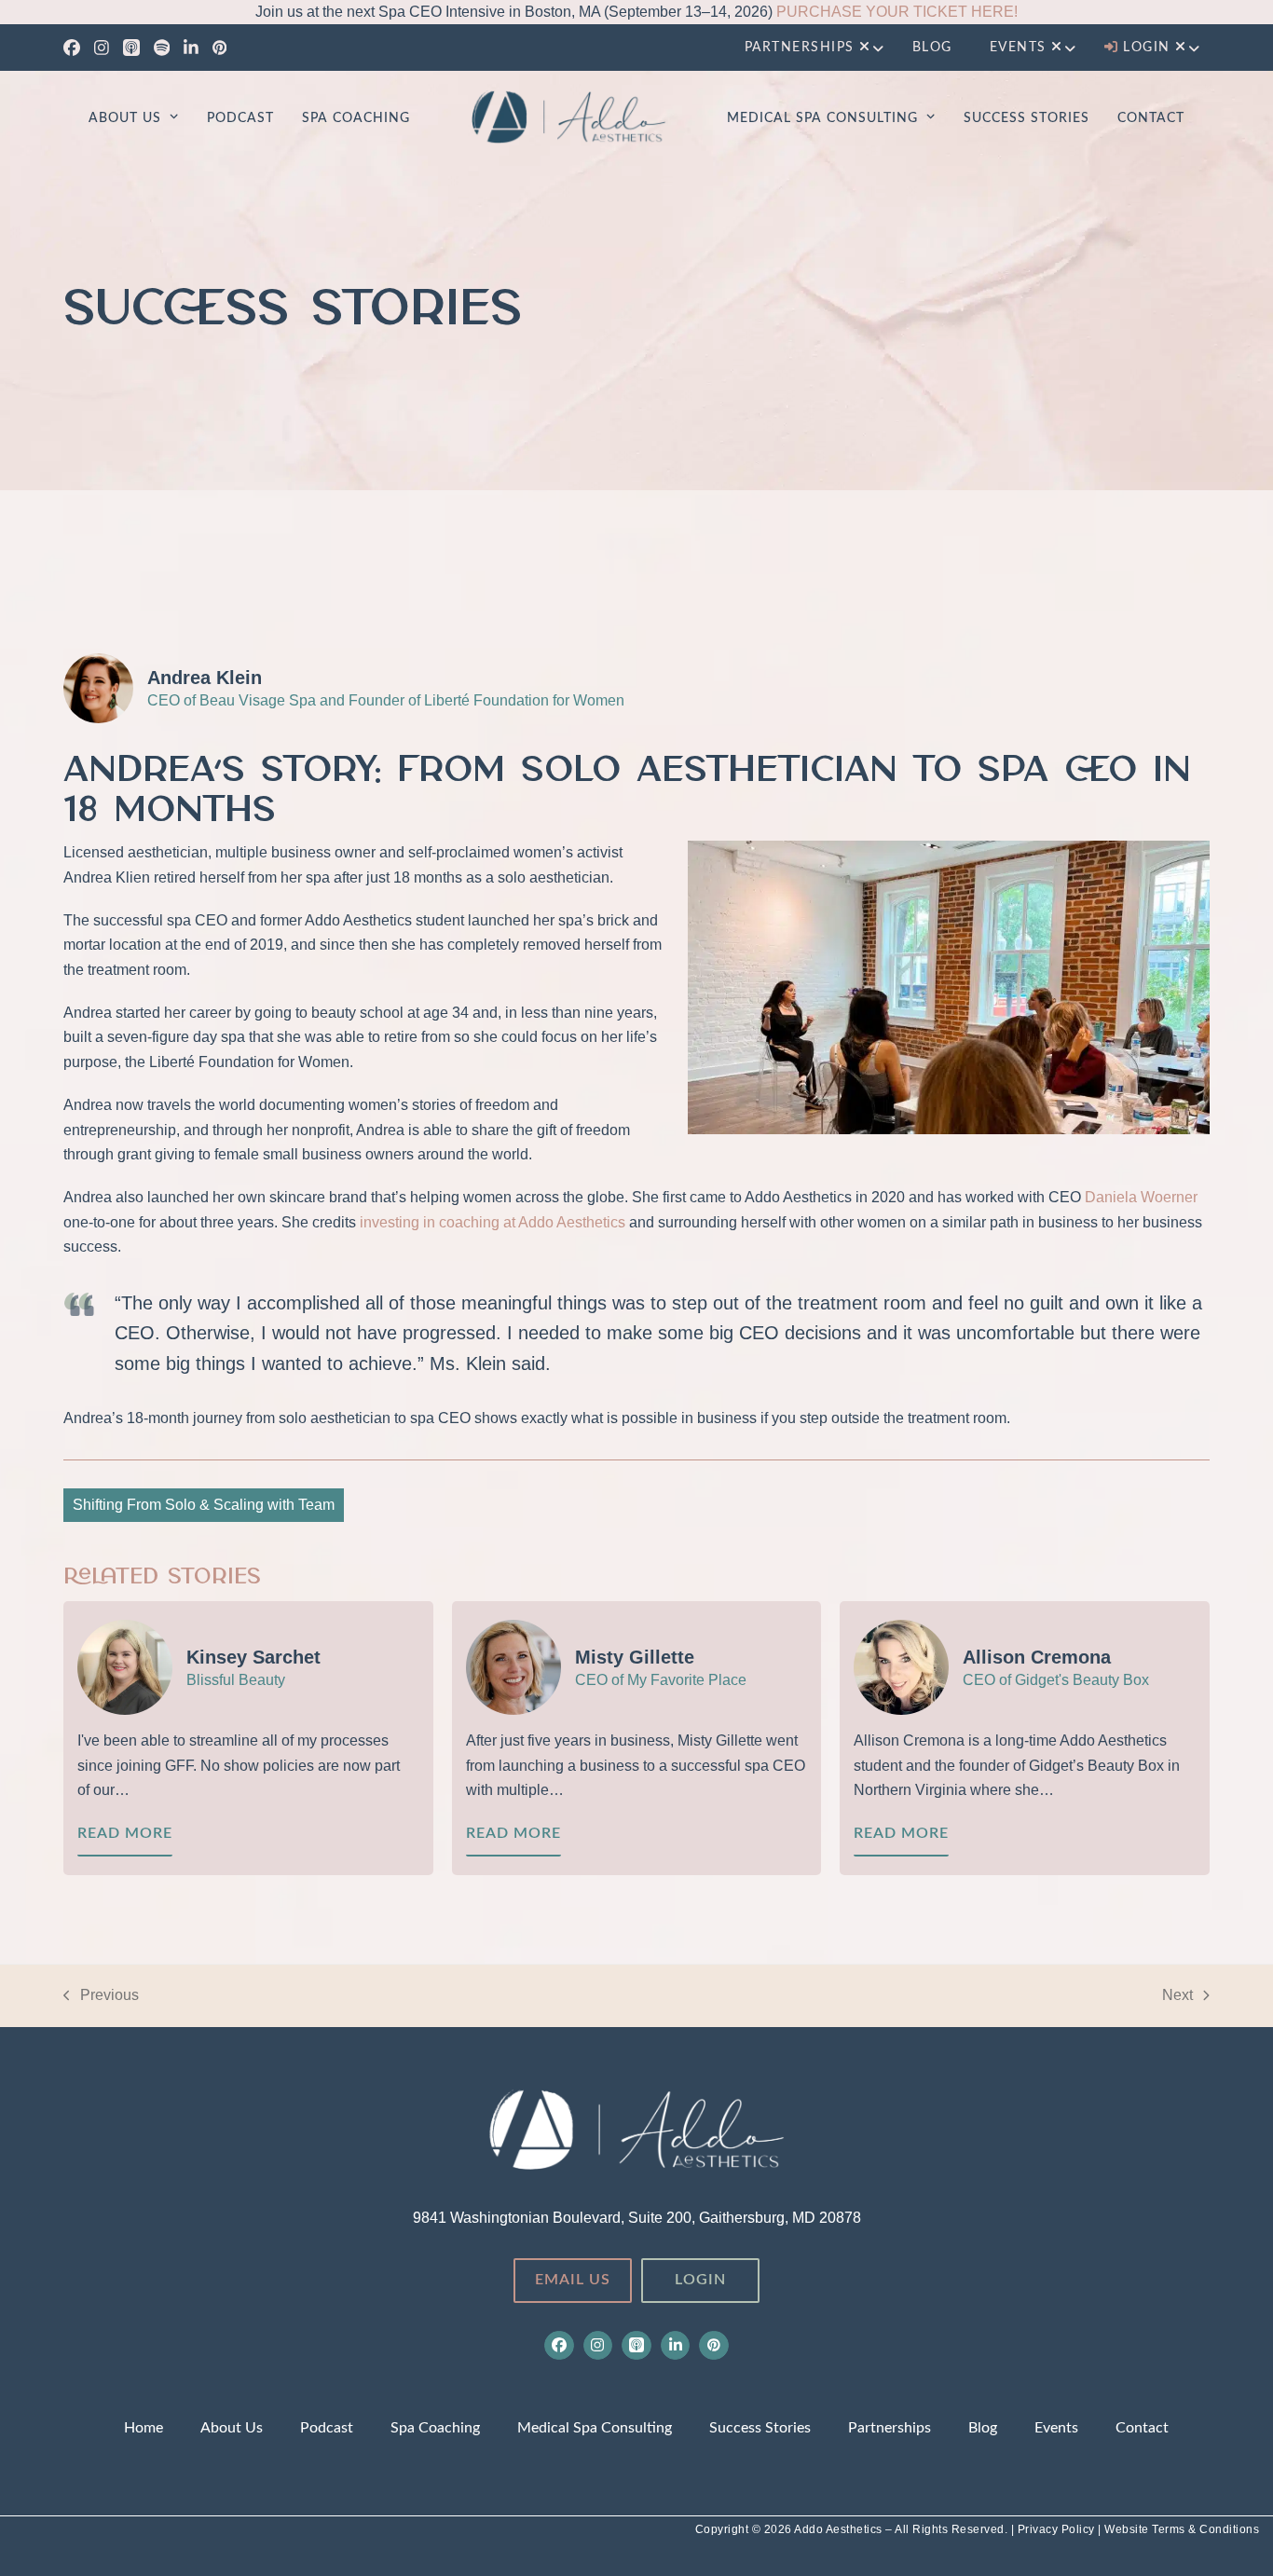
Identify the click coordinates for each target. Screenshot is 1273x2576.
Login (700, 2280)
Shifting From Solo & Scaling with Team (204, 1505)
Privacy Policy (1058, 2529)
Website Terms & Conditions (1182, 2529)
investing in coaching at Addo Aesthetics (493, 1222)
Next (1177, 1997)
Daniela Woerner (1141, 1197)
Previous (101, 1997)
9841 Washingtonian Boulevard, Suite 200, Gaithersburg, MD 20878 (637, 2218)
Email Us (573, 2280)
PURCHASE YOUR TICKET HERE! (897, 12)
